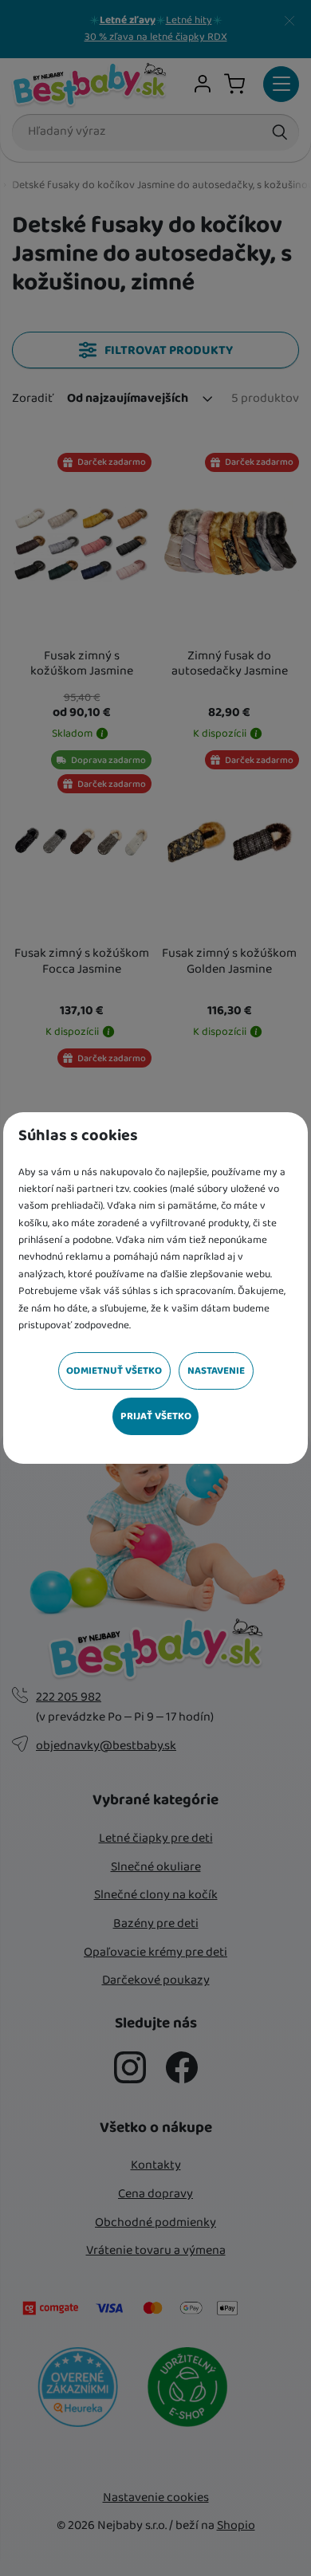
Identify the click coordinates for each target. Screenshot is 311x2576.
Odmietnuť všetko (114, 1371)
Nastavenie (216, 1371)
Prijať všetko (156, 1416)
